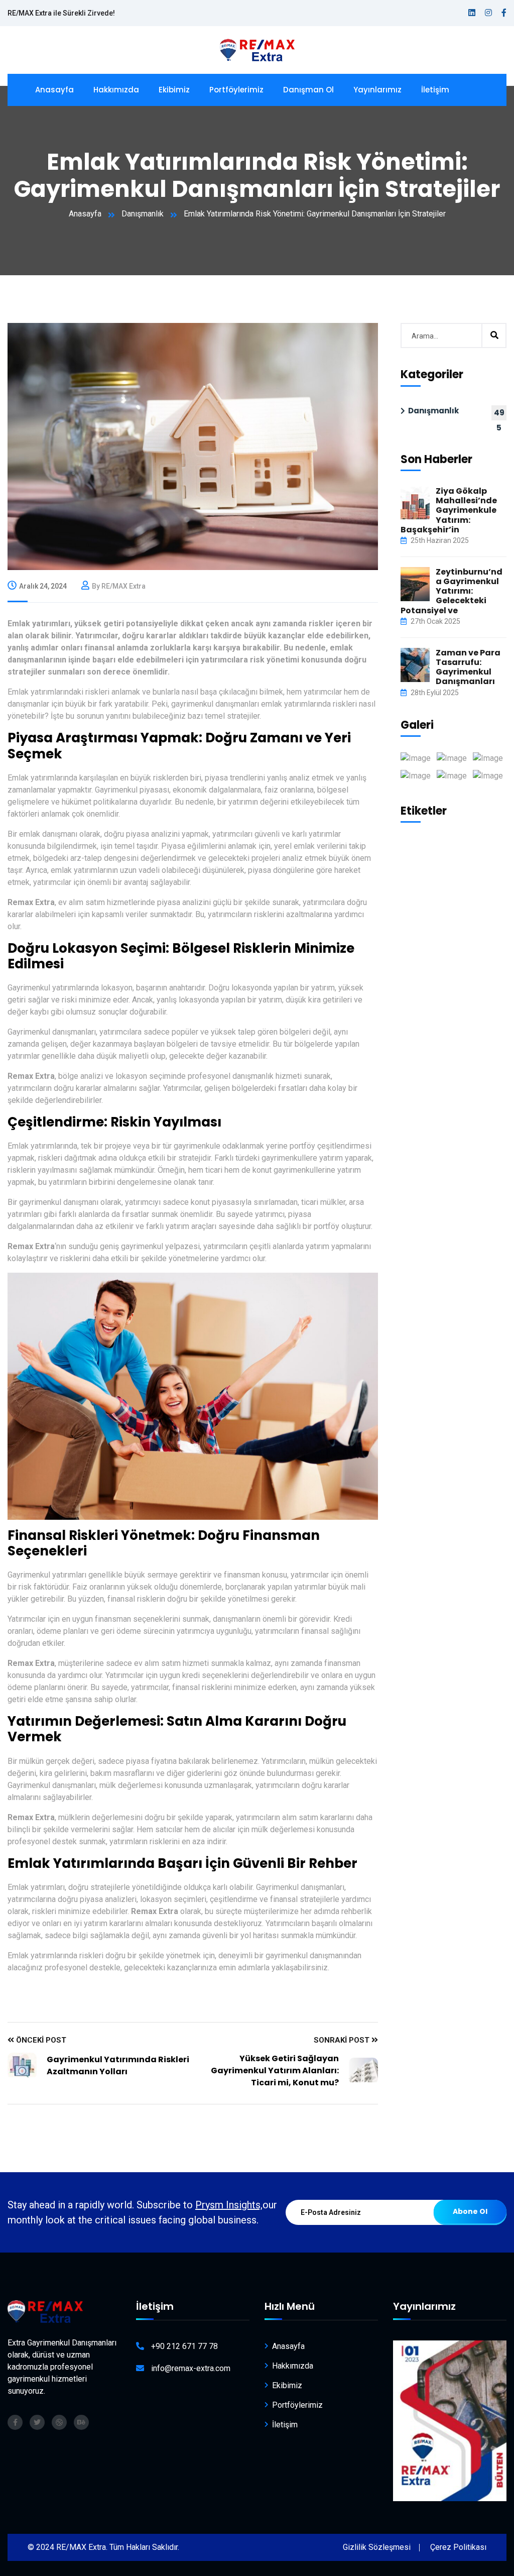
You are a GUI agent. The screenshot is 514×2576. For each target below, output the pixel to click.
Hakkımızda (116, 90)
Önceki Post (40, 2040)
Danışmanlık (143, 214)
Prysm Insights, (229, 2205)
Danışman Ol (308, 90)
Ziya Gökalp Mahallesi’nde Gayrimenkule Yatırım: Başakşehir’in (449, 510)
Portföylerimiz (236, 90)
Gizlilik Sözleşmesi (377, 2547)
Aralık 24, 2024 (43, 586)
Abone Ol (470, 2211)
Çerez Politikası (458, 2547)
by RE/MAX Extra (119, 586)
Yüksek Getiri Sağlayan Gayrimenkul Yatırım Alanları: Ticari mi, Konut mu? (275, 2070)
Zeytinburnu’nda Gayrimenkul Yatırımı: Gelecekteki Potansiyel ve (452, 591)
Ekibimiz (174, 90)
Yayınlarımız (377, 90)
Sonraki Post (343, 2040)
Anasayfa (54, 90)
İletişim (435, 90)
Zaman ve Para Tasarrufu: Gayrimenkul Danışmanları (468, 667)
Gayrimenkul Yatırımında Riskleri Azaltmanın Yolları (118, 2065)
